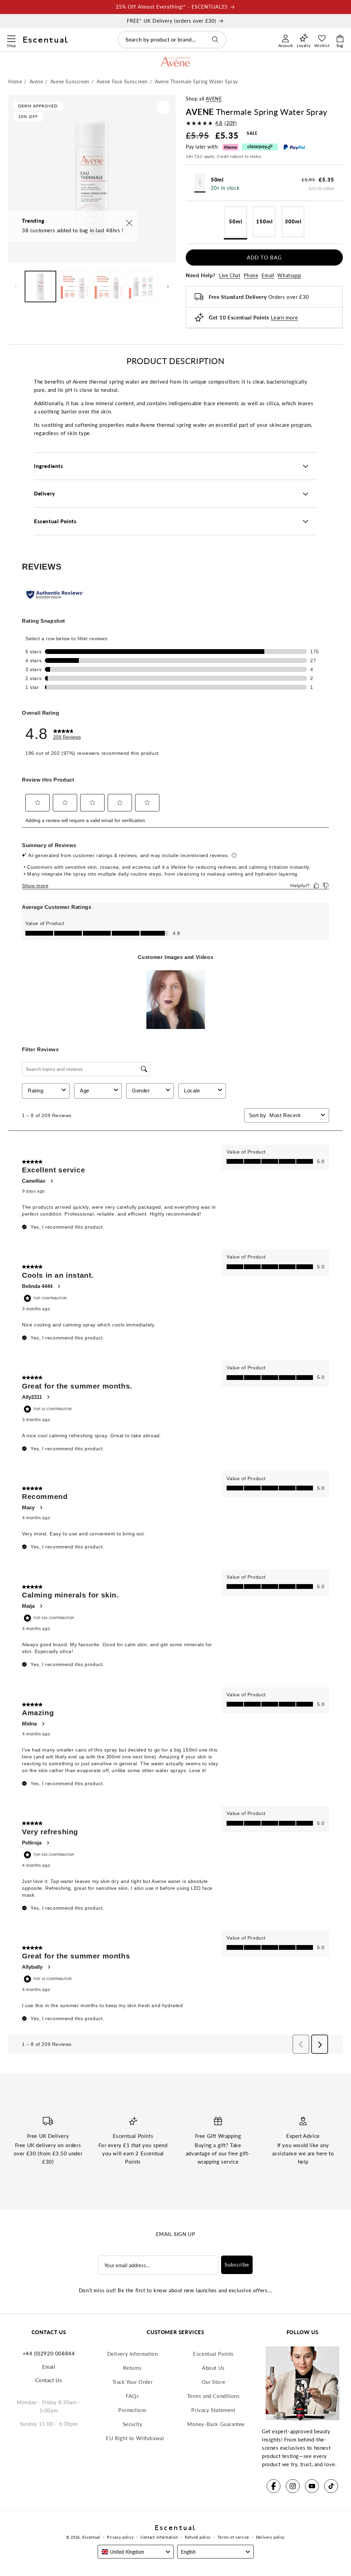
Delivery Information (133, 2354)
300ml (293, 221)
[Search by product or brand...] (215, 39)
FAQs (132, 2396)
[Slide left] (16, 286)
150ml (264, 221)
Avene (214, 99)
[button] (11, 38)
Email (268, 275)
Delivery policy (271, 2537)
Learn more (284, 317)
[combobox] (172, 40)
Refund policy (198, 2537)
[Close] (129, 224)
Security (133, 2424)
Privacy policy (120, 2537)
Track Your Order (133, 2382)
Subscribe (237, 2264)
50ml (236, 221)
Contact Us (49, 2380)
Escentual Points (213, 2354)
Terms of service (233, 2537)
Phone (251, 275)
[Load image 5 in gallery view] (143, 286)
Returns (132, 2368)
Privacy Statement (213, 2410)
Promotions (132, 2410)
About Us (213, 2368)
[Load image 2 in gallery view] (75, 286)
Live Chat (230, 275)
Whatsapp (289, 275)
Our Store (213, 2382)
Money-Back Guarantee (216, 2424)
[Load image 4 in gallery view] (109, 286)
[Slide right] (168, 286)
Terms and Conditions (214, 2396)
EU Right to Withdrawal (135, 2438)
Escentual (91, 2537)
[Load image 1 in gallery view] (40, 286)
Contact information (159, 2537)
